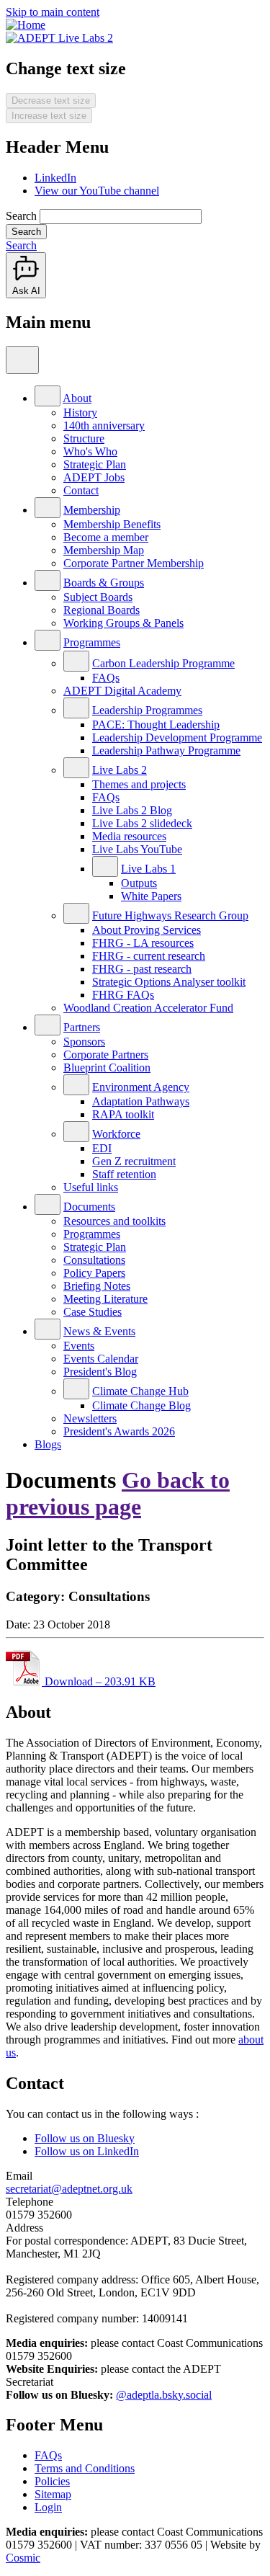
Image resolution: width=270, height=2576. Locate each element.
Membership (92, 510)
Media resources (129, 836)
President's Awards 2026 (119, 1431)
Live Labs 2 (120, 770)
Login (48, 2507)
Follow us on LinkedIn (87, 2151)
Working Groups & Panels (123, 623)
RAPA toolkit (123, 1114)
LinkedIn (55, 178)
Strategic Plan (95, 464)
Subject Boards (98, 597)
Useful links (91, 1187)
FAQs (106, 678)
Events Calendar (101, 1359)
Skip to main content (53, 12)
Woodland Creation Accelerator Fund (148, 1008)
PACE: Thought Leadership (156, 725)
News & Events (99, 1331)
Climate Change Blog (141, 1405)
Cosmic (23, 2558)
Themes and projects (139, 784)
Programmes (92, 642)
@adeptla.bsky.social (164, 2395)
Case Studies (93, 1312)
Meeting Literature (105, 1299)
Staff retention (124, 1174)
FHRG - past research (142, 969)
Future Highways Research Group (170, 915)
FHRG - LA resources (143, 943)
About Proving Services (147, 930)
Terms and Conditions (85, 2468)
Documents (89, 1207)
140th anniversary (104, 425)
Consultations (94, 1260)
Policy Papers (94, 1273)
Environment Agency (141, 1087)
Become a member (106, 537)
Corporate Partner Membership (134, 563)
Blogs (48, 1444)
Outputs (139, 883)
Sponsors (84, 1042)
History (80, 413)
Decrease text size (51, 101)
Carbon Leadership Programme (163, 663)
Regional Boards (102, 610)
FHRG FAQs (123, 995)
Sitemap (53, 2494)
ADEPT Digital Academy (122, 691)
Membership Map (104, 550)
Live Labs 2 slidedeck (142, 823)
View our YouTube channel (97, 191)
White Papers (151, 896)
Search (21, 216)
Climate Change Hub (140, 1391)
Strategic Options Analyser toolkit (169, 982)
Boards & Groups (104, 583)
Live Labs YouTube (137, 849)
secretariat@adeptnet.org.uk (69, 2189)
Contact (81, 490)
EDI (102, 1148)
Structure (84, 438)
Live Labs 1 (148, 869)
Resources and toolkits (114, 1221)
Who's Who (90, 451)
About (77, 398)
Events (79, 1346)
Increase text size (49, 116)
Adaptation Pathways (141, 1101)
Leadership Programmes (147, 710)
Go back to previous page (118, 1493)
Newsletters (90, 1418)
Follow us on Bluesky (85, 2138)
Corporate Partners (106, 1055)
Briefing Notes (97, 1286)
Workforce (116, 1134)
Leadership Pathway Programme (166, 750)
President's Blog (100, 1372)
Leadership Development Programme (177, 737)
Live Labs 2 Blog (132, 810)
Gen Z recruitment (134, 1161)
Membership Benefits (112, 524)
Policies (52, 2481)
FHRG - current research (149, 956)
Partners (82, 1027)
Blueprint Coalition (107, 1068)
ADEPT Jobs (94, 477)
